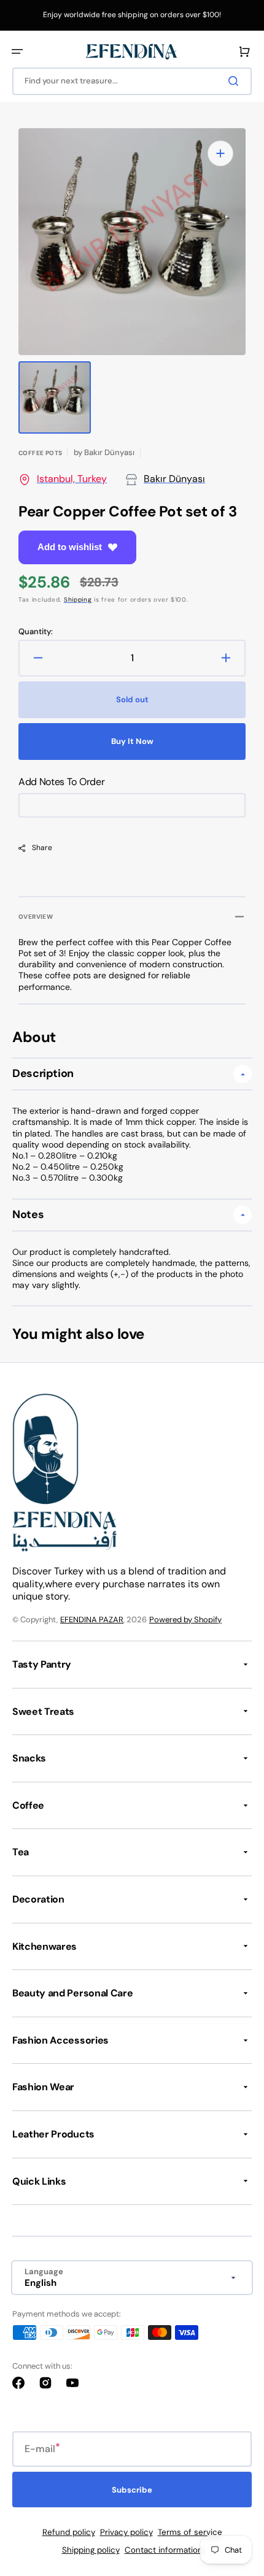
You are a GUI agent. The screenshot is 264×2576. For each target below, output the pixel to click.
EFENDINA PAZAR (92, 1620)
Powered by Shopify (185, 1620)
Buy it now (132, 741)
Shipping (78, 600)
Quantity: (36, 632)
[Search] (236, 81)
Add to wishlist (70, 547)
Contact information (164, 2550)
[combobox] (132, 81)
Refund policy (69, 2532)
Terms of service (190, 2532)
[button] (17, 52)
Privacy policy (126, 2532)
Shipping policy (91, 2550)
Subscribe (132, 2490)
